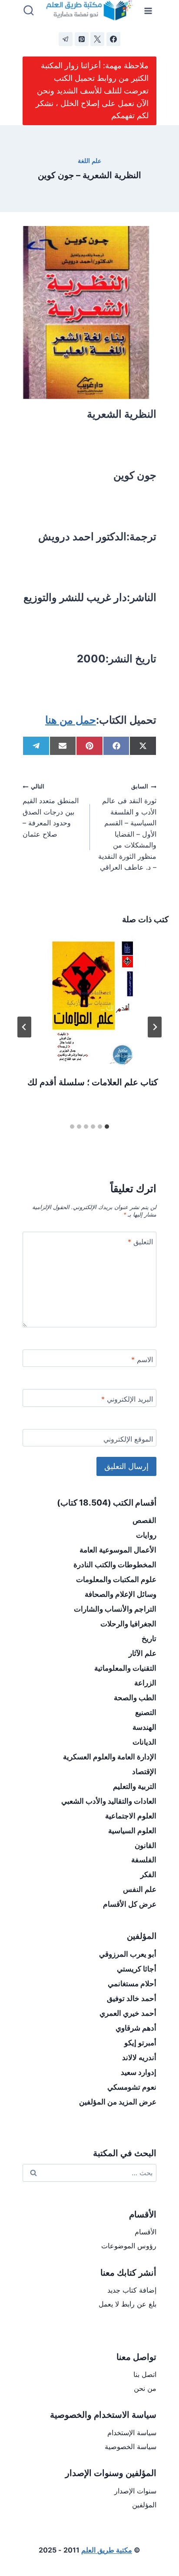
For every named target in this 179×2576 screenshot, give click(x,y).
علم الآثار (143, 1653)
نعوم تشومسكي (132, 2087)
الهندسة (144, 1727)
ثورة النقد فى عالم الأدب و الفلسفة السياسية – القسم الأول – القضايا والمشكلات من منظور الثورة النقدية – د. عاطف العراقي (127, 827)
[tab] (107, 1127)
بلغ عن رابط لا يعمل (128, 2304)
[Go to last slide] (155, 1027)
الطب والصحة (135, 1698)
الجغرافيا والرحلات (128, 1624)
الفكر (148, 1875)
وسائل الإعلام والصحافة (121, 1594)
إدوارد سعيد (139, 2072)
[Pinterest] (82, 39)
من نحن (145, 2388)
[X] (97, 39)
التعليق (140, 1242)
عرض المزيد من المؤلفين (118, 2102)
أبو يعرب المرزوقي (128, 1954)
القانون (146, 1845)
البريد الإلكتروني (127, 1399)
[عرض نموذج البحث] (29, 11)
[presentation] (89, 1000)
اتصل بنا (145, 2374)
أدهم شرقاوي (136, 2028)
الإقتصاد (144, 1772)
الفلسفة (144, 1860)
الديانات (144, 1742)
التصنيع (146, 1712)
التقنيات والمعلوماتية (125, 1668)
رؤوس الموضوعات (129, 2246)
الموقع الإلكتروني (128, 1439)
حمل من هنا (71, 720)
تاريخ (149, 1639)
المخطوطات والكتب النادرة (115, 1565)
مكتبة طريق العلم (107, 2550)
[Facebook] (113, 39)
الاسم (142, 1359)
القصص (144, 1520)
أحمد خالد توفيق (132, 1998)
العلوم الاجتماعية (131, 1816)
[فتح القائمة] (148, 11)
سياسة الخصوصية (131, 2446)
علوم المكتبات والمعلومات (116, 1579)
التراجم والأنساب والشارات (115, 1609)
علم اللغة (89, 161)
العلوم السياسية (132, 1831)
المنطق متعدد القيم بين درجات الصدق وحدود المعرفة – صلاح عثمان (51, 811)
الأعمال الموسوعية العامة (118, 1550)
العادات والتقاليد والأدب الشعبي (109, 1801)
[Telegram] (66, 39)
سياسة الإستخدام (132, 2433)
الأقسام (146, 2232)
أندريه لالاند (139, 2057)
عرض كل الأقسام (130, 1904)
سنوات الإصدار (135, 2491)
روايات (146, 1535)
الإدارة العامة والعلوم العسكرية (110, 1757)
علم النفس (140, 1889)
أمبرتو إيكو (140, 2043)
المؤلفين (144, 2505)
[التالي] (24, 1027)
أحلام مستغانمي (132, 1984)
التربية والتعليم (135, 1786)
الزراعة (145, 1683)
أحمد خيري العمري (128, 2013)
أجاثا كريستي (137, 1969)
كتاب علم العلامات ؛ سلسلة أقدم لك (93, 1082)
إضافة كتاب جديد (132, 2290)
